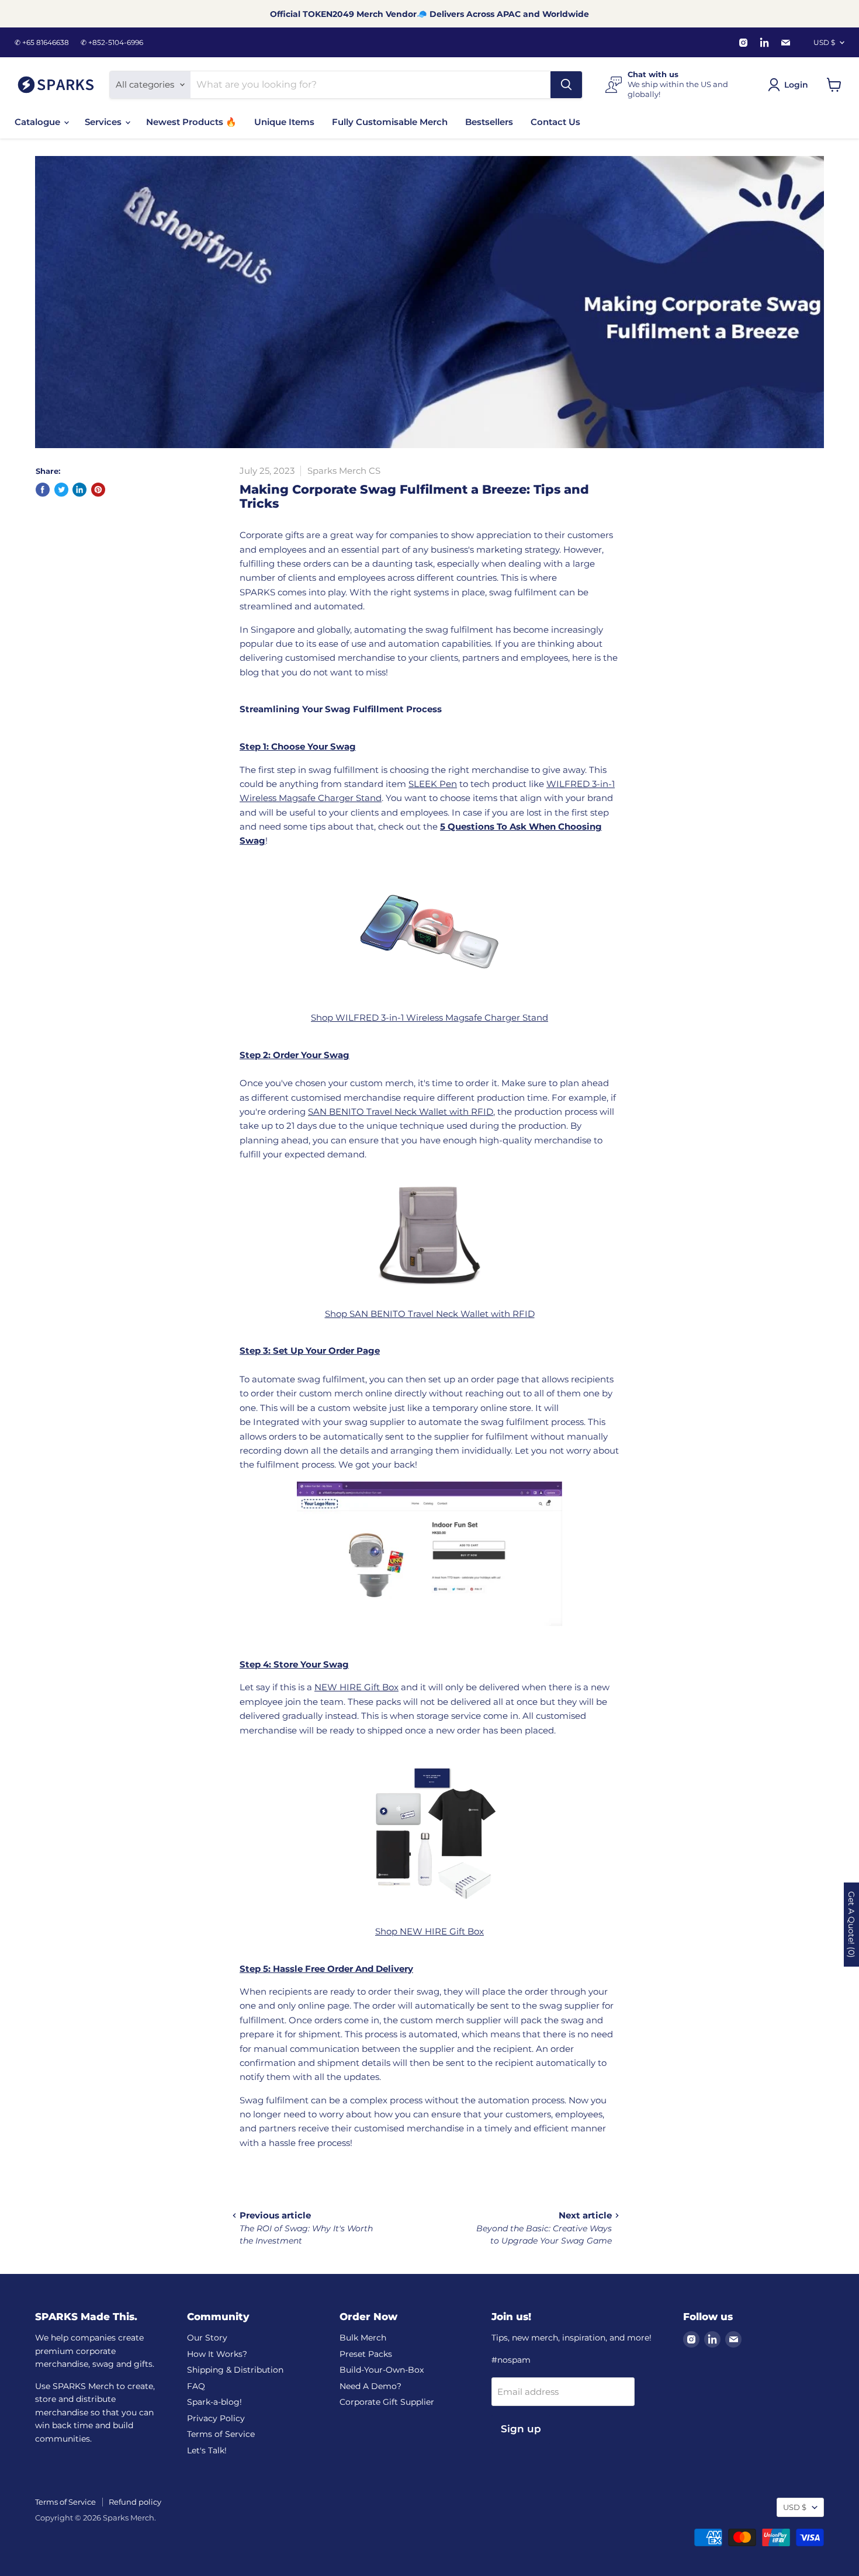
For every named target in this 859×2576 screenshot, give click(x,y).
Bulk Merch (363, 2338)
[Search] (566, 85)
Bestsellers (489, 122)
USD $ (824, 42)
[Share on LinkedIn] (79, 490)
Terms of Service (221, 2434)
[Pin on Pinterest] (98, 490)
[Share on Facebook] (43, 490)
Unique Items (284, 122)
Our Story (207, 2338)
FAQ (196, 2386)
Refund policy (135, 2502)
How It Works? (217, 2354)
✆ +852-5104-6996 (112, 43)
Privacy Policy (216, 2418)
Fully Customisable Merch (390, 122)
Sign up (521, 2429)
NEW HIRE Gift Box (356, 1687)
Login (796, 85)
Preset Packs (366, 2354)
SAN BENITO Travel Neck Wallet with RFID (401, 1112)
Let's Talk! (207, 2450)
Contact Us (555, 122)
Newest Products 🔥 (191, 122)
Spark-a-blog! (214, 2402)
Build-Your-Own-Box (382, 2370)
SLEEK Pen (433, 784)
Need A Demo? (370, 2386)
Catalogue (39, 122)
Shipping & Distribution (235, 2370)
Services (104, 122)
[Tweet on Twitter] (61, 490)
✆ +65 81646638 (42, 43)
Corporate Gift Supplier (387, 2402)
